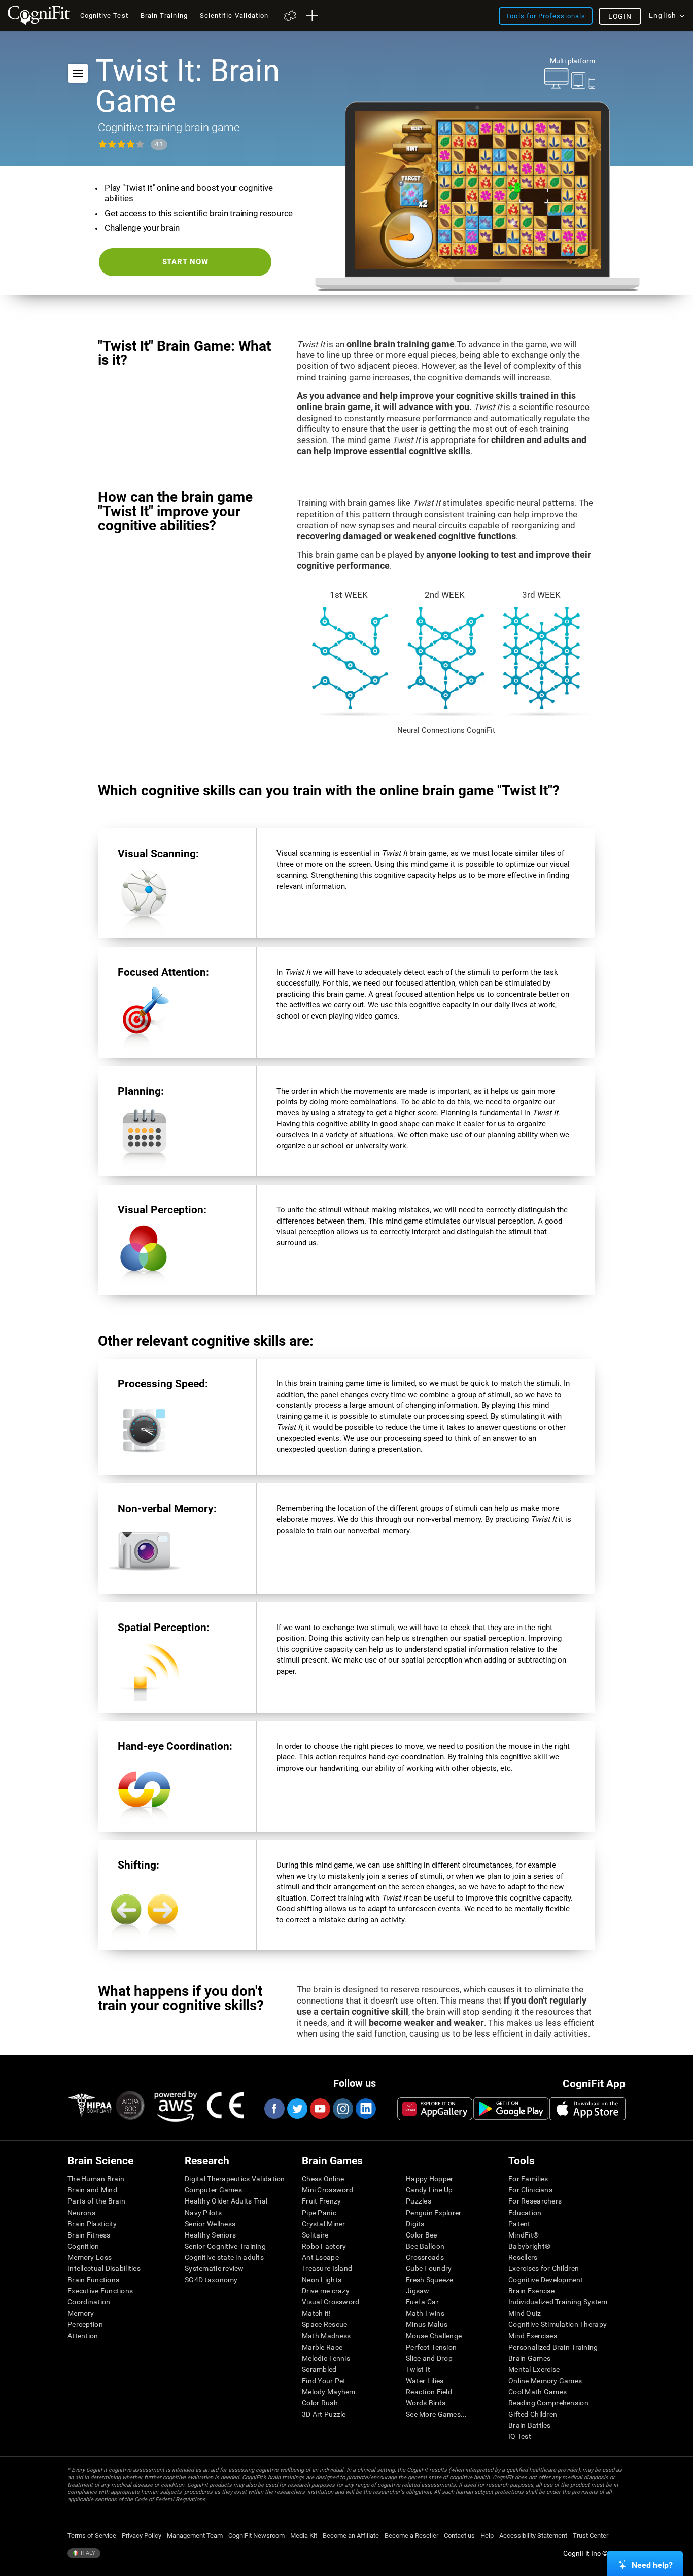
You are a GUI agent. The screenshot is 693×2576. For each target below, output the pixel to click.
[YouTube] (320, 2109)
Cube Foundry (429, 2268)
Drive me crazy (326, 2291)
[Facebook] (274, 2109)
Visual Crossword (331, 2302)
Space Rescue (324, 2324)
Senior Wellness (210, 2224)
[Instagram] (342, 2109)
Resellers (523, 2257)
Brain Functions (93, 2280)
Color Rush (320, 2403)
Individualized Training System (558, 2302)
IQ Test (520, 2436)
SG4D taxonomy (211, 2280)
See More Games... (437, 2414)
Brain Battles (530, 2425)
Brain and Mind (92, 2190)
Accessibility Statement (533, 2536)
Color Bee (422, 2235)
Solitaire (315, 2235)
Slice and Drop (429, 2358)
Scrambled (319, 2369)
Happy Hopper (429, 2179)
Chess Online (323, 2179)
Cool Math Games (538, 2392)
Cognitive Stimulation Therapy (558, 2324)
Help (487, 2536)
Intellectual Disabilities (104, 2268)
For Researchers (535, 2201)
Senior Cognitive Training (225, 2246)
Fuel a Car (422, 2302)
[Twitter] (297, 2109)
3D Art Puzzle (324, 2414)
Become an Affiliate (351, 2536)
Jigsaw (418, 2291)
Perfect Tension (431, 2347)
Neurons (81, 2213)
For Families (528, 2179)
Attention (83, 2336)
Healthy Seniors (210, 2235)
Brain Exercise (531, 2291)
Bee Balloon (425, 2246)
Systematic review (214, 2268)
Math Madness (326, 2336)
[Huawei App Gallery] (435, 2109)
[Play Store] (511, 2109)
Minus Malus (427, 2324)
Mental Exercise (534, 2369)
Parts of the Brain (96, 2201)
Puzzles (419, 2201)
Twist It (418, 2369)
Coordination (89, 2302)
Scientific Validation (234, 15)
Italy (87, 2553)
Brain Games (529, 2358)
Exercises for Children (544, 2268)
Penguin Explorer (434, 2213)
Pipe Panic (319, 2213)
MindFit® (524, 2235)
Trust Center (591, 2536)
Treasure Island (327, 2268)
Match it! (317, 2313)
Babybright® (529, 2246)
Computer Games (213, 2190)
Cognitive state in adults (224, 2257)
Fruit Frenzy (321, 2201)
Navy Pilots (203, 2213)
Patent (519, 2224)
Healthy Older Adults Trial (226, 2201)
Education (525, 2213)
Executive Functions (100, 2291)
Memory (81, 2313)
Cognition (83, 2246)
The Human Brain (96, 2179)
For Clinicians (530, 2190)
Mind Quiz (525, 2313)
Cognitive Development (546, 2280)
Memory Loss (90, 2257)
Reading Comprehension (548, 2403)
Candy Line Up (429, 2190)
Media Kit (304, 2536)
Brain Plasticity (92, 2224)
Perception (85, 2324)
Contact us (459, 2536)
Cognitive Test (104, 15)
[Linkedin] (365, 2109)
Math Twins (425, 2313)
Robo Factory (324, 2246)
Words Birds (426, 2403)
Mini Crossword (327, 2190)
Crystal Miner (324, 2224)
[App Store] (587, 2109)
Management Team (195, 2536)
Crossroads (425, 2257)
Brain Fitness (89, 2235)
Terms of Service (92, 2536)
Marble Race (322, 2347)
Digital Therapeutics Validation (235, 2179)
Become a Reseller (411, 2536)
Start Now (185, 262)
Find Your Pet (324, 2381)
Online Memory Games (545, 2381)
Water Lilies (425, 2381)
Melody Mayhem (329, 2392)
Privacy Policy (142, 2536)
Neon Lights (322, 2280)
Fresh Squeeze (430, 2280)
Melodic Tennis (326, 2358)
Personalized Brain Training (553, 2347)
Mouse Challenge (434, 2336)
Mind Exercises (533, 2336)
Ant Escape (320, 2257)
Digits (415, 2224)
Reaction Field (429, 2392)
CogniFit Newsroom (256, 2536)
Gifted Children (533, 2414)
